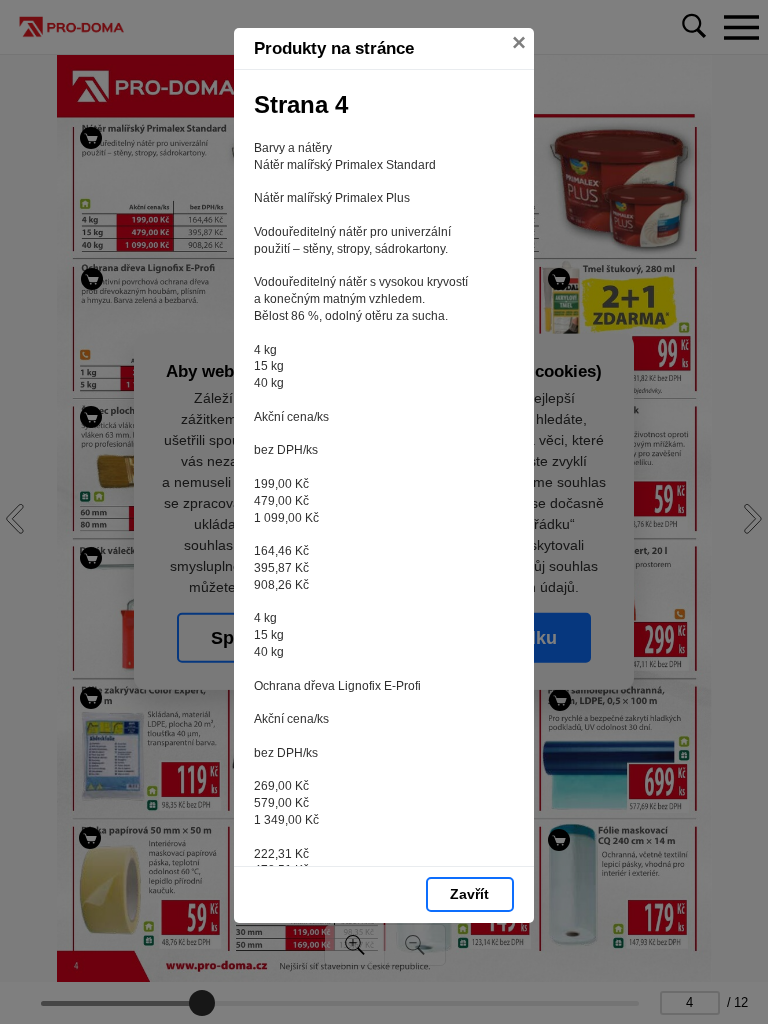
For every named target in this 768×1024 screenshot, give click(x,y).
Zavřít (469, 894)
